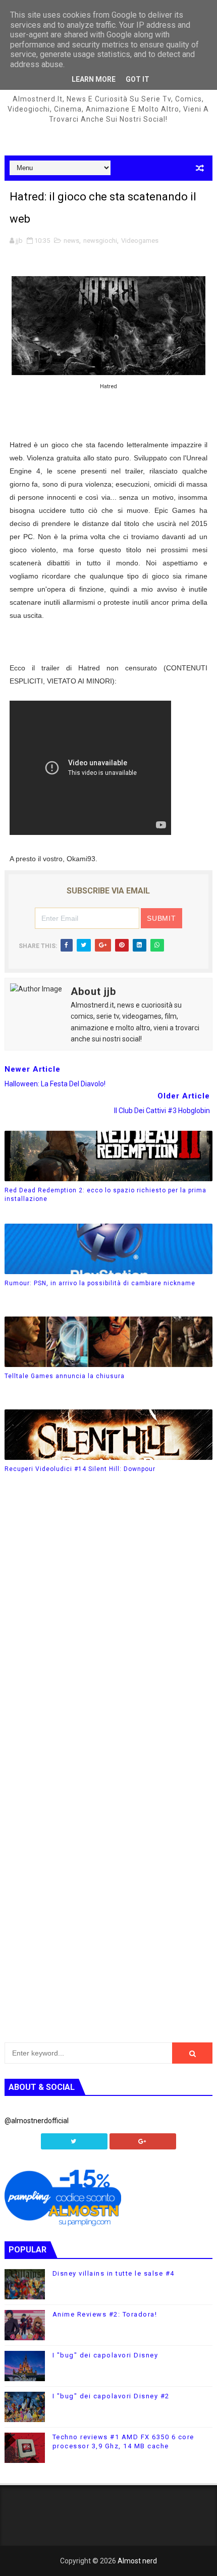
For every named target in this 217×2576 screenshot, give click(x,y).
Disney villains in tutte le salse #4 (114, 2273)
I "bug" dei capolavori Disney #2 (111, 2396)
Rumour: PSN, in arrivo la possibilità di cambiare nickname (100, 1283)
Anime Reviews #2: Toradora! (105, 2314)
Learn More (94, 79)
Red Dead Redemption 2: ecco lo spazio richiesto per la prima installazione (105, 1195)
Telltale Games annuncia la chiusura (65, 1376)
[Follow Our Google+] (143, 2141)
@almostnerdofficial (37, 2121)
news (71, 241)
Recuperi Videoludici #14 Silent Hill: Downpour (80, 1469)
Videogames (140, 241)
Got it (138, 79)
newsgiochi (100, 241)
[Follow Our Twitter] (74, 2141)
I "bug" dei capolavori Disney (105, 2355)
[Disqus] (109, 1637)
